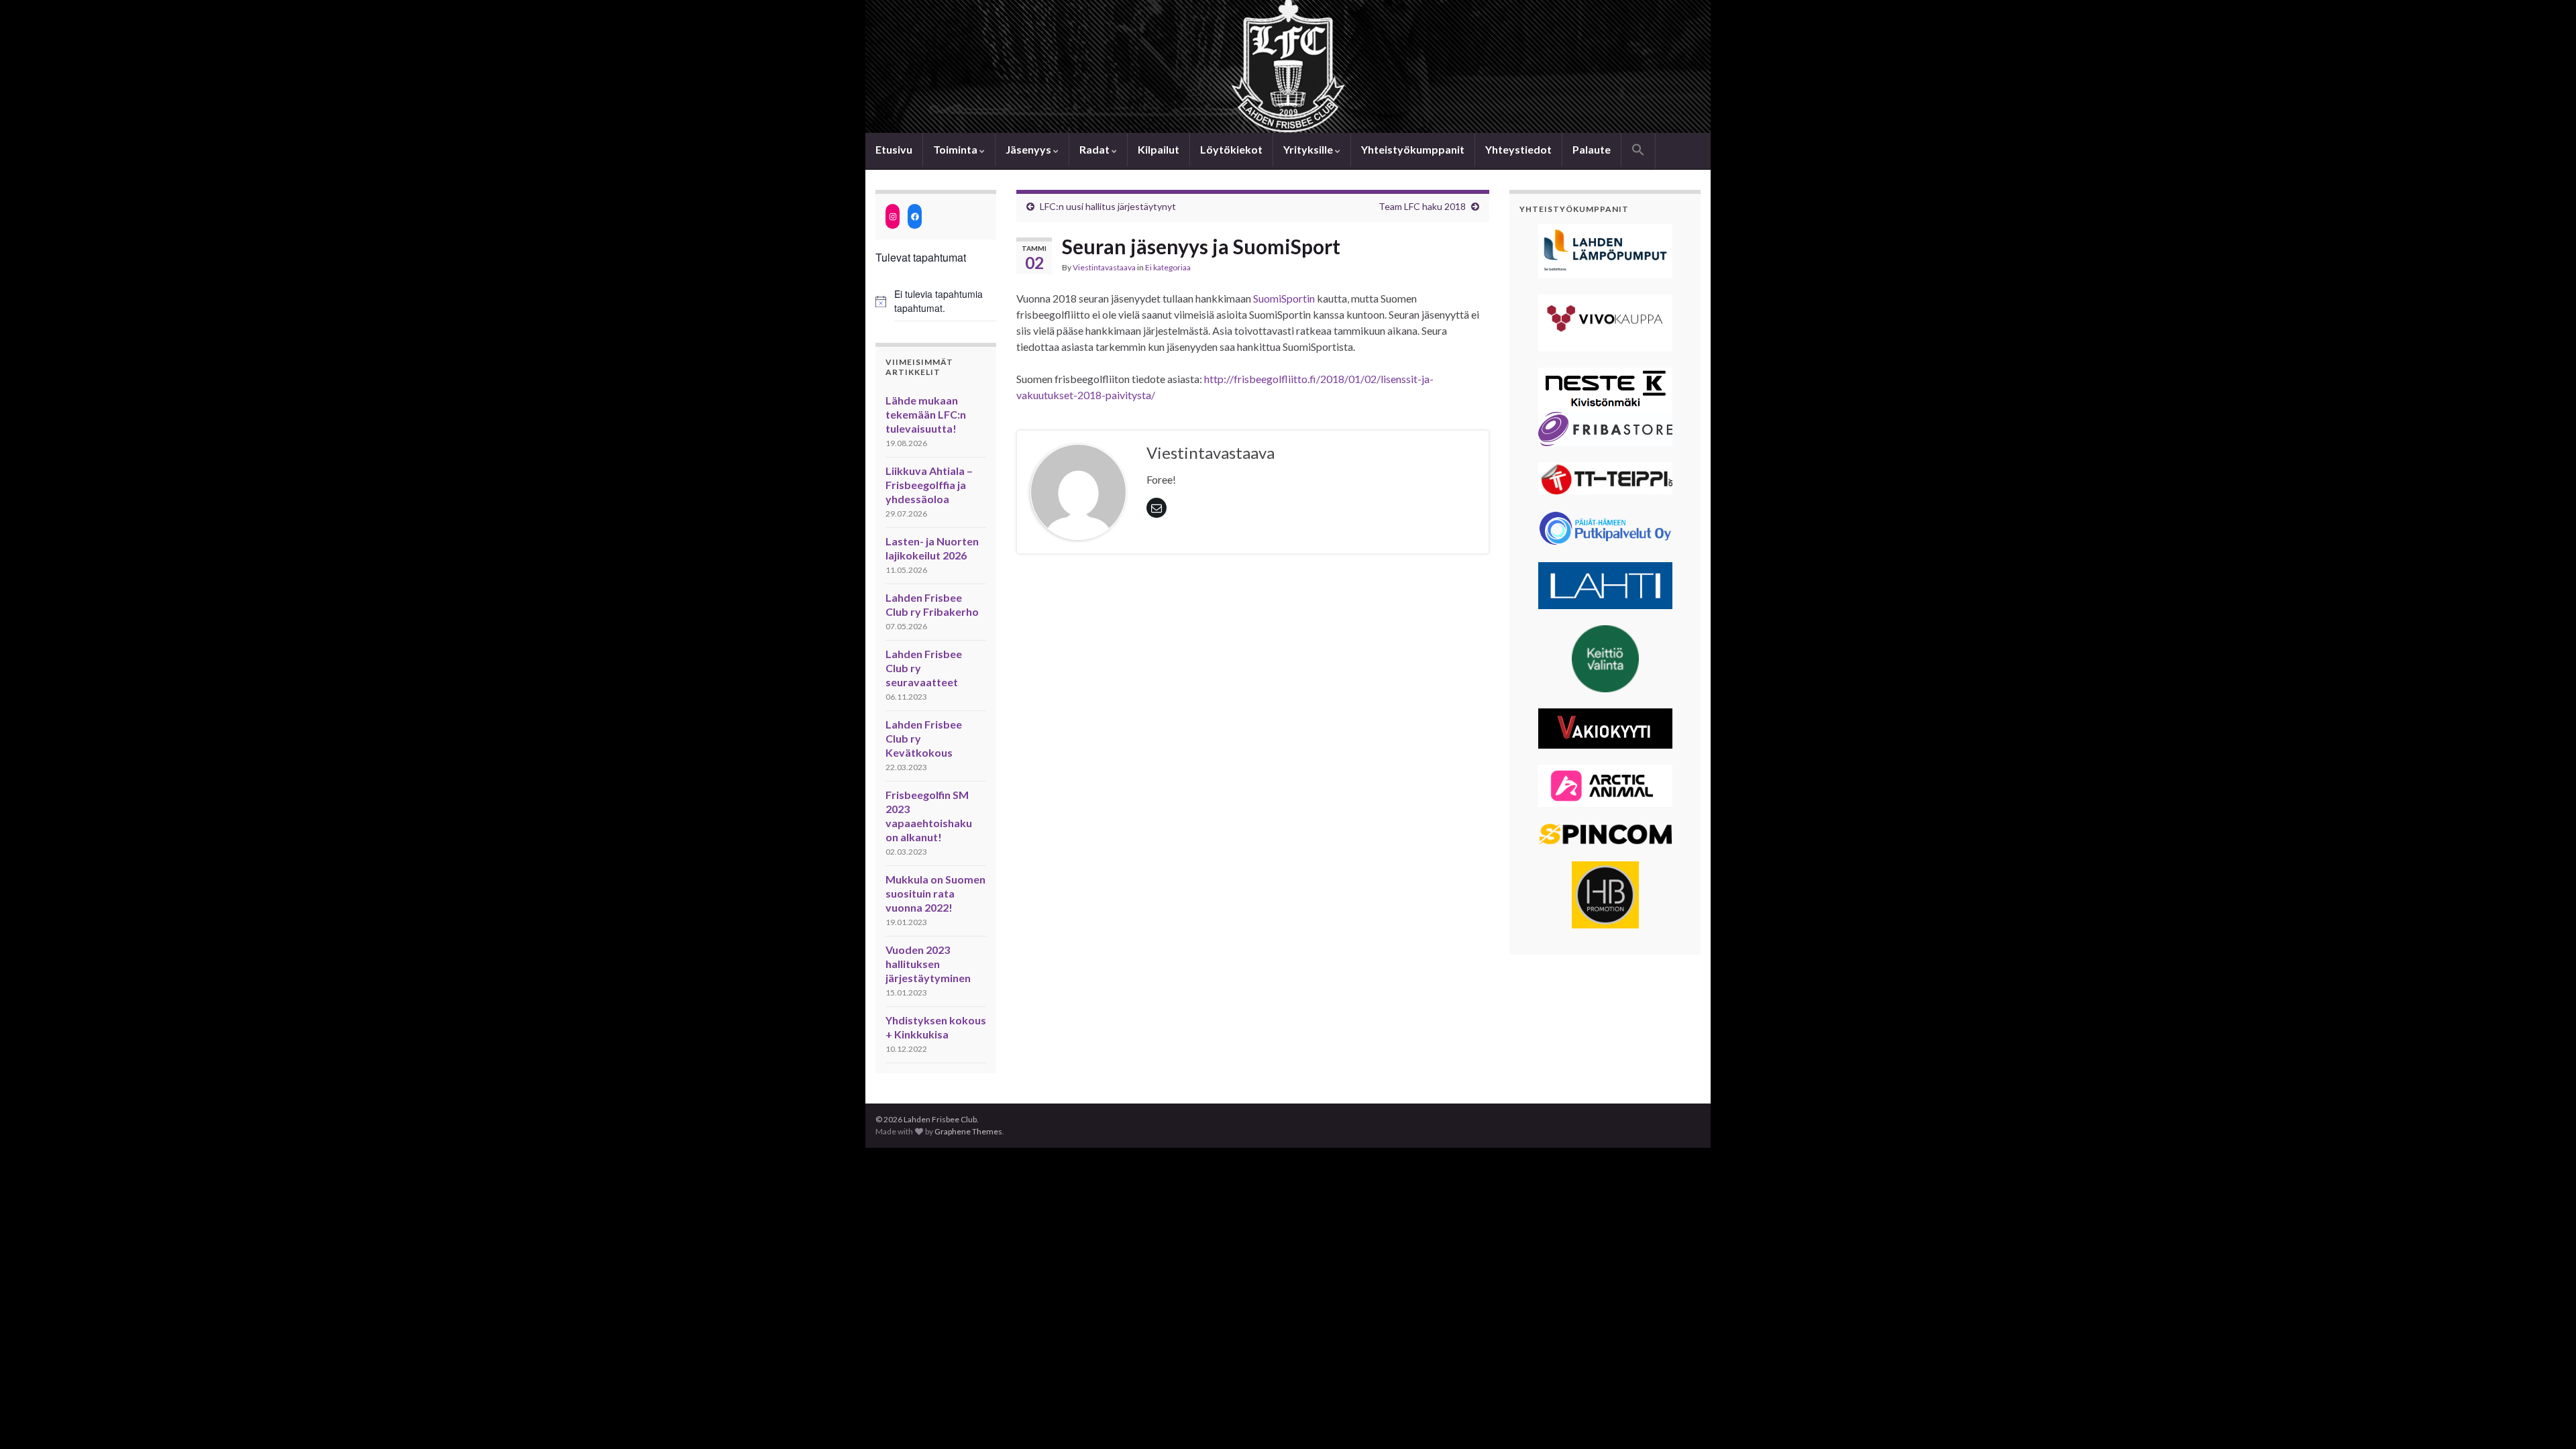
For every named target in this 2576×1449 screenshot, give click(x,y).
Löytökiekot (1231, 149)
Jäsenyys (1029, 149)
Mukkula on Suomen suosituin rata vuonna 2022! (935, 893)
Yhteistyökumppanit (1413, 149)
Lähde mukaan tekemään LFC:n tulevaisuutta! (926, 414)
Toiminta (956, 149)
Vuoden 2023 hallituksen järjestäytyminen (928, 964)
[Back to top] (2546, 1419)
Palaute (1592, 149)
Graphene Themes (968, 1131)
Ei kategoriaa (1168, 267)
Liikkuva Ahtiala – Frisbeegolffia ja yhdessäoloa (929, 485)
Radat (1095, 149)
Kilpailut (1159, 149)
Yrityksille (1309, 149)
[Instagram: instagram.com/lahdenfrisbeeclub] (893, 216)
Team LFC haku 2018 (1422, 206)
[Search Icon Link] (1638, 151)
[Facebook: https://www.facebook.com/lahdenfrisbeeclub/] (915, 216)
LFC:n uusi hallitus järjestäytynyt (1108, 206)
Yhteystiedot (1518, 149)
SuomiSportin (1284, 298)
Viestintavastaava (1104, 267)
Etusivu (894, 149)
